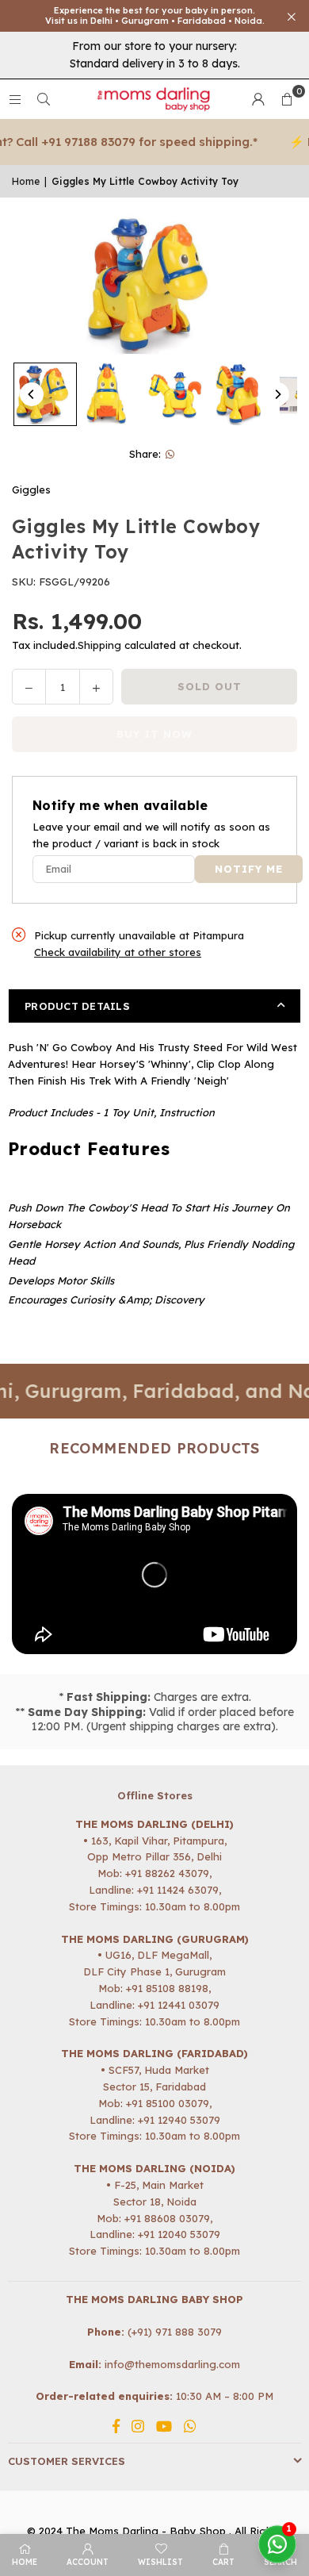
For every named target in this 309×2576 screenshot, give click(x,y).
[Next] (277, 394)
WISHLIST (160, 2562)
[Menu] (15, 99)
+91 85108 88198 (167, 1988)
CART (223, 2562)
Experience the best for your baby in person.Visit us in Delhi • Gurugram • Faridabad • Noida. (155, 16)
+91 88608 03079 (167, 2218)
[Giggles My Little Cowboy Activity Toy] (45, 394)
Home (26, 181)
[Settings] (258, 99)
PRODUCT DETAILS (77, 1006)
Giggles (31, 489)
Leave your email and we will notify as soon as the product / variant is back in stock (151, 835)
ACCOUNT (88, 2562)
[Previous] (32, 394)
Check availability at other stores (118, 952)
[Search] (44, 99)
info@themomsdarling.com (172, 2364)
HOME (25, 2562)
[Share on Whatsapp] (171, 454)
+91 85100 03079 (168, 2103)
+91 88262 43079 (167, 1873)
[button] (287, 99)
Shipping (99, 645)
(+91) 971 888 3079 (175, 2332)
